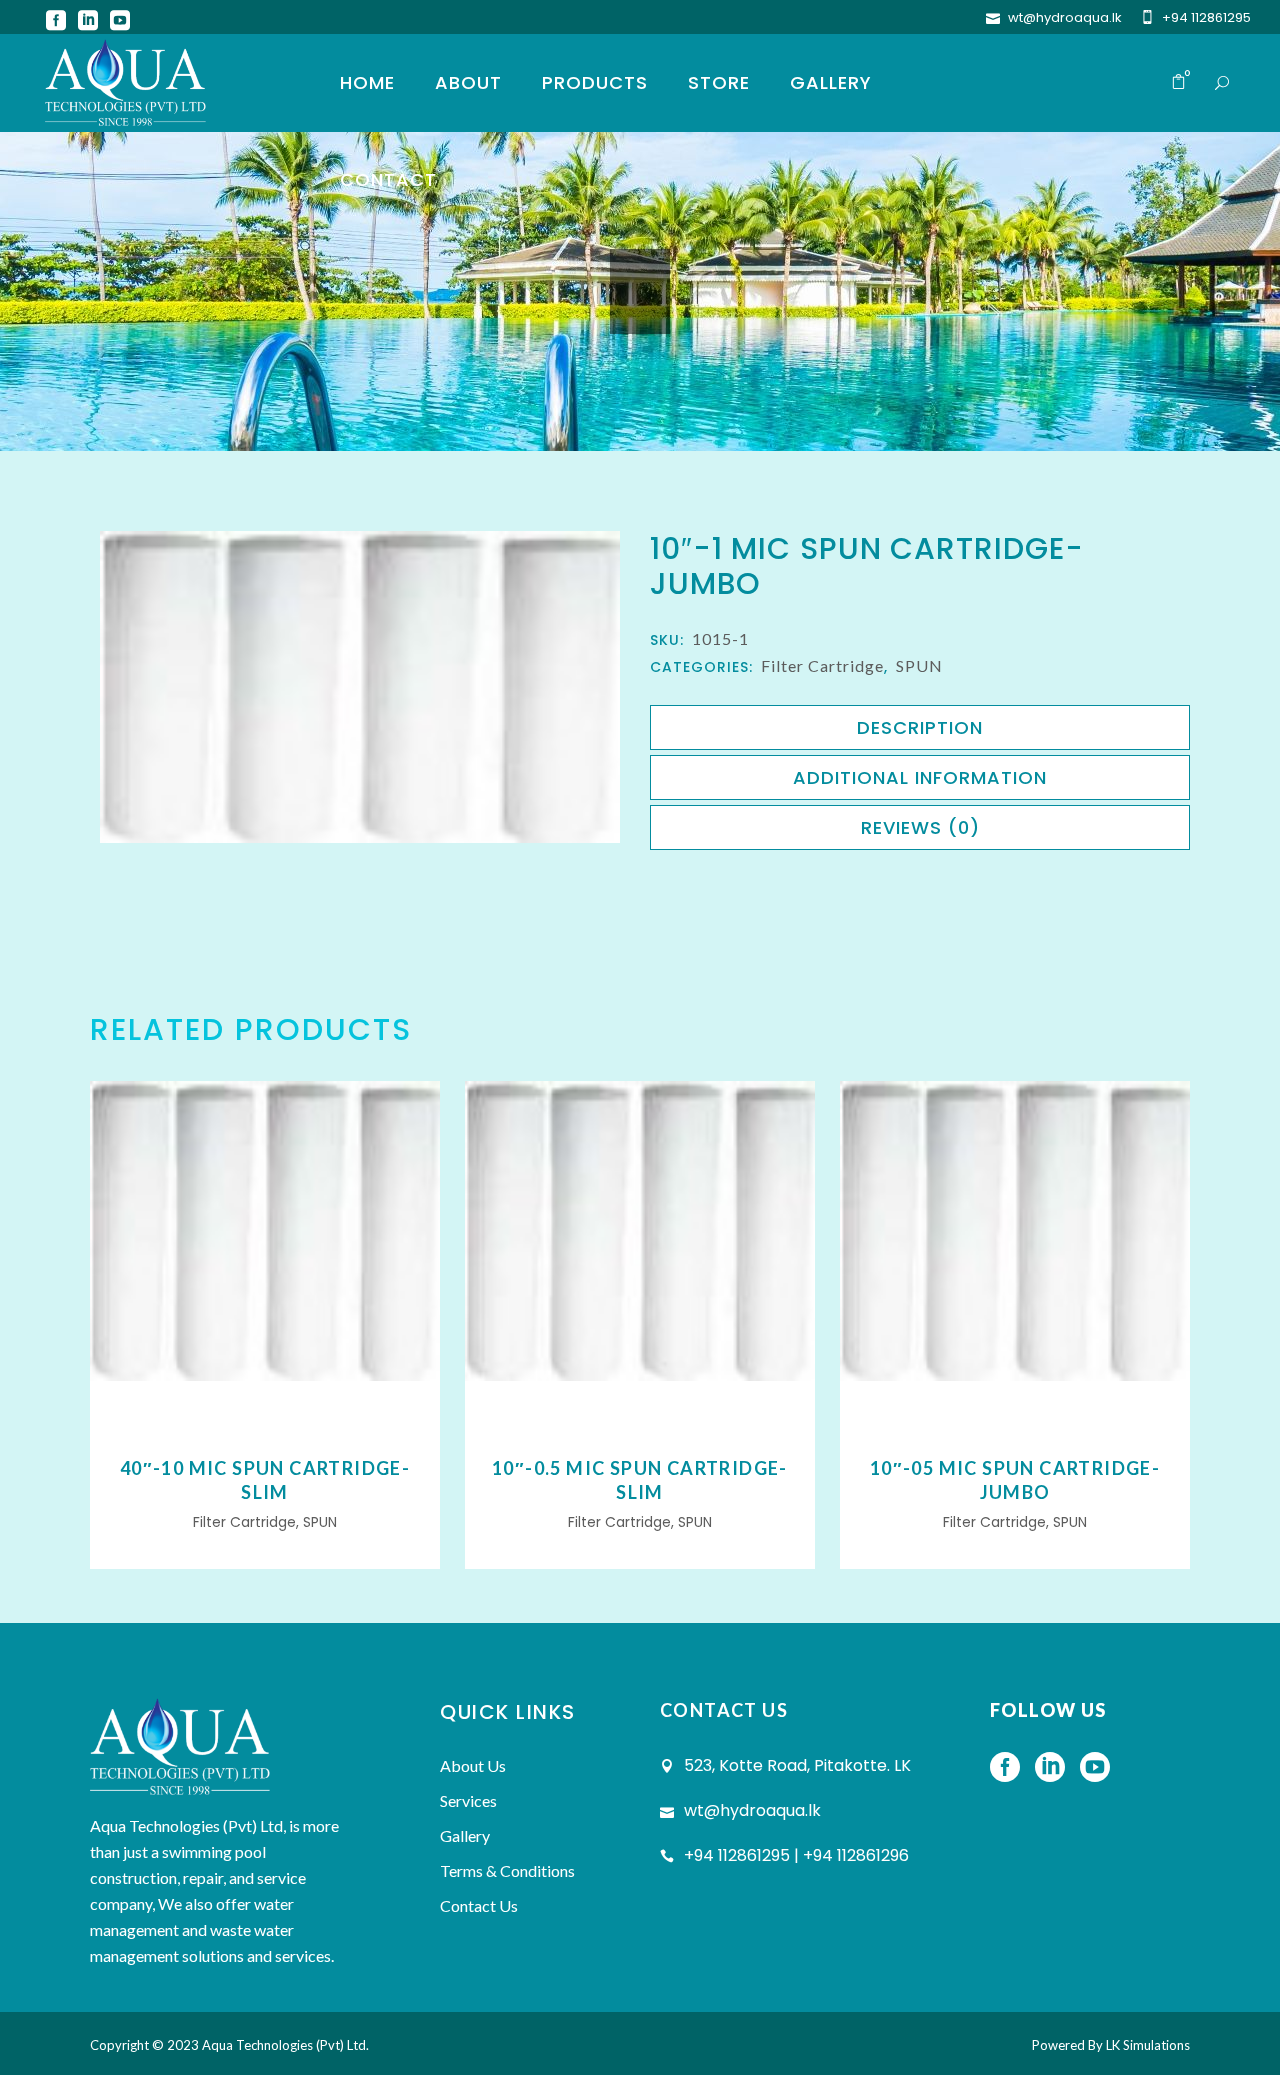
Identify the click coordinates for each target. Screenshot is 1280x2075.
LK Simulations (1148, 2045)
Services (468, 1800)
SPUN (919, 665)
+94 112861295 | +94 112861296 (796, 1855)
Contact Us (479, 1905)
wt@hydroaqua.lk (1065, 17)
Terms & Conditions (507, 1870)
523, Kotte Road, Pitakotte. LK (797, 1765)
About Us (473, 1765)
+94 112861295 (1206, 17)
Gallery (465, 1835)
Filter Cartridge (822, 665)
